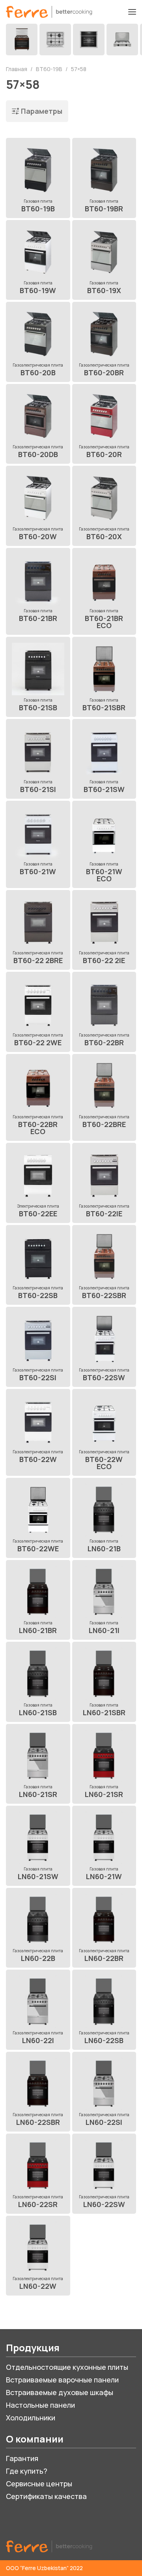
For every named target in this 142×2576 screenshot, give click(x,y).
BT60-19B (50, 69)
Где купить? (27, 2471)
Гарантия (22, 2458)
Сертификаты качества (46, 2496)
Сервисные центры (39, 2484)
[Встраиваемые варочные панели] (55, 40)
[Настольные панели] (122, 40)
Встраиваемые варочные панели (62, 2380)
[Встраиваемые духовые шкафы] (89, 40)
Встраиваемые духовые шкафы (60, 2392)
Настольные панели (40, 2405)
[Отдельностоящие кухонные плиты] (22, 40)
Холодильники (31, 2418)
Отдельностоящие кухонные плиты (67, 2367)
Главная (17, 69)
